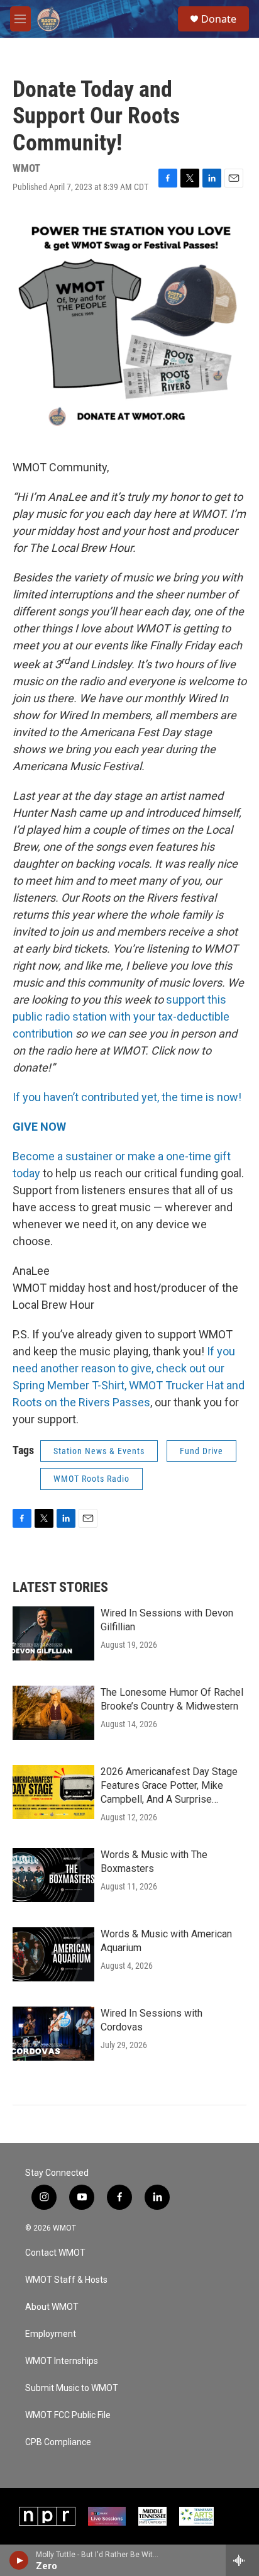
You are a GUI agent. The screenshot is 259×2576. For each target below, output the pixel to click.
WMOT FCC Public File (68, 2415)
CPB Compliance (58, 2442)
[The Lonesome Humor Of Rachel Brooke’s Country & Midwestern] (53, 1713)
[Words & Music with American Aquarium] (53, 1954)
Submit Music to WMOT (72, 2388)
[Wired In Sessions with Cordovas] (53, 2034)
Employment (51, 2334)
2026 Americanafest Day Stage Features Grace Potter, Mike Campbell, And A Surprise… (169, 1785)
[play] (19, 2560)
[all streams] (242, 2560)
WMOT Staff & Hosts (66, 2280)
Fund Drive (201, 1451)
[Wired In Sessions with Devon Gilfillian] (53, 1633)
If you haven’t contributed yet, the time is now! (127, 1097)
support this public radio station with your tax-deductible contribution (121, 1016)
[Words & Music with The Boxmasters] (53, 1875)
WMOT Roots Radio (91, 1479)
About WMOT (52, 2307)
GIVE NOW (39, 1127)
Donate (219, 19)
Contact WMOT (55, 2253)
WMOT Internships (62, 2361)
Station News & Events (99, 1451)
